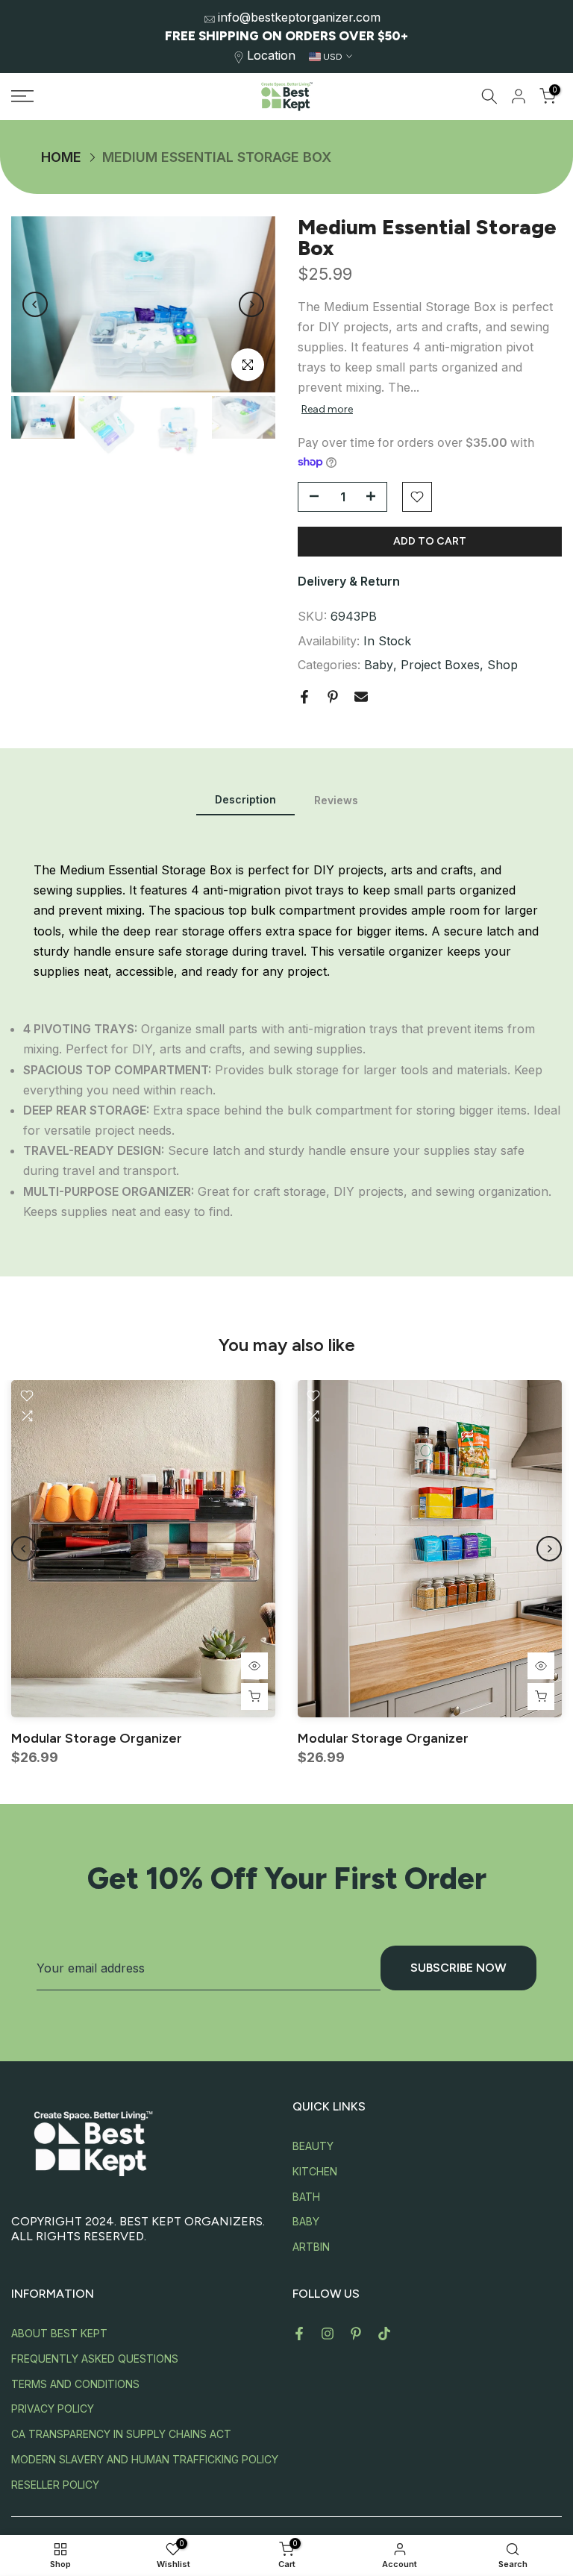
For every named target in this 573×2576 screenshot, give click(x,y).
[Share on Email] (361, 697)
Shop (502, 665)
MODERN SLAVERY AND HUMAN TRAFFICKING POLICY (145, 2459)
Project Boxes (440, 665)
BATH (306, 2197)
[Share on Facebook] (304, 697)
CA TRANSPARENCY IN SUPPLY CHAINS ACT (121, 2434)
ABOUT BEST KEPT (59, 2333)
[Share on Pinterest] (333, 697)
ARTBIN (311, 2247)
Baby (379, 665)
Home (61, 157)
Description (245, 799)
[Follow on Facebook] (299, 2334)
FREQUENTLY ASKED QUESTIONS (95, 2359)
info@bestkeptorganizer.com (299, 17)
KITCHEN (315, 2171)
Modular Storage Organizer (97, 1738)
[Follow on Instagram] (328, 2334)
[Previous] (35, 304)
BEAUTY (313, 2146)
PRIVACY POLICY (53, 2409)
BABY (306, 2221)
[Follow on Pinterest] (356, 2334)
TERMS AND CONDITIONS (75, 2384)
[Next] (251, 304)
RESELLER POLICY (55, 2485)
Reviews (336, 800)
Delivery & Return (349, 581)
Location (271, 55)
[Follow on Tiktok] (384, 2334)
